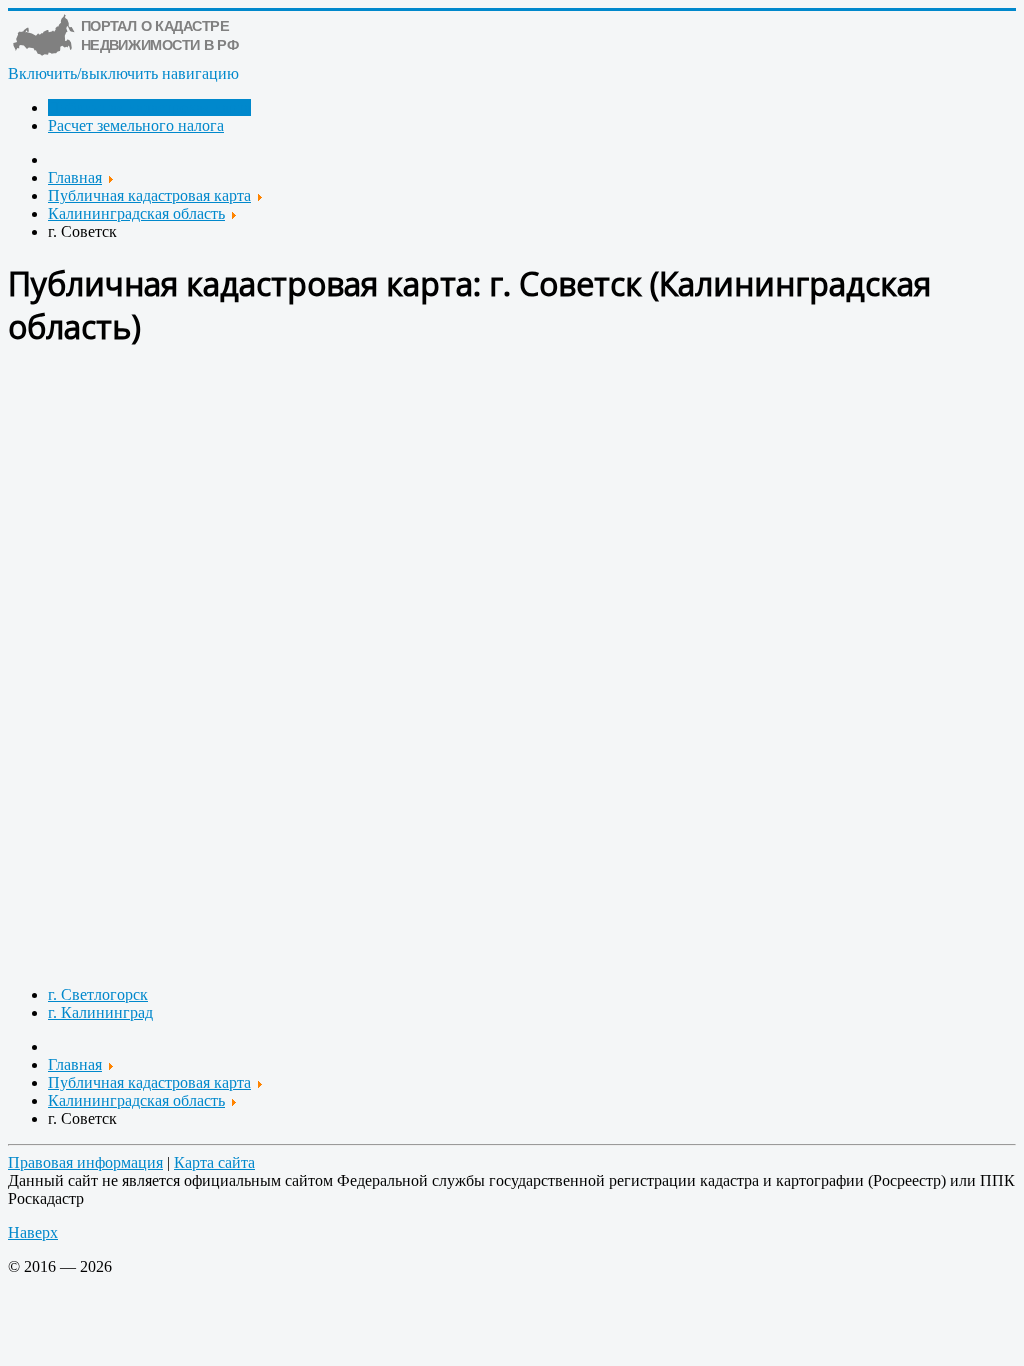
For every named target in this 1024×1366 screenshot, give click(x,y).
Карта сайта (214, 1162)
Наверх (33, 1232)
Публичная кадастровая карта (149, 107)
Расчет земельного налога (136, 125)
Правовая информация (85, 1162)
